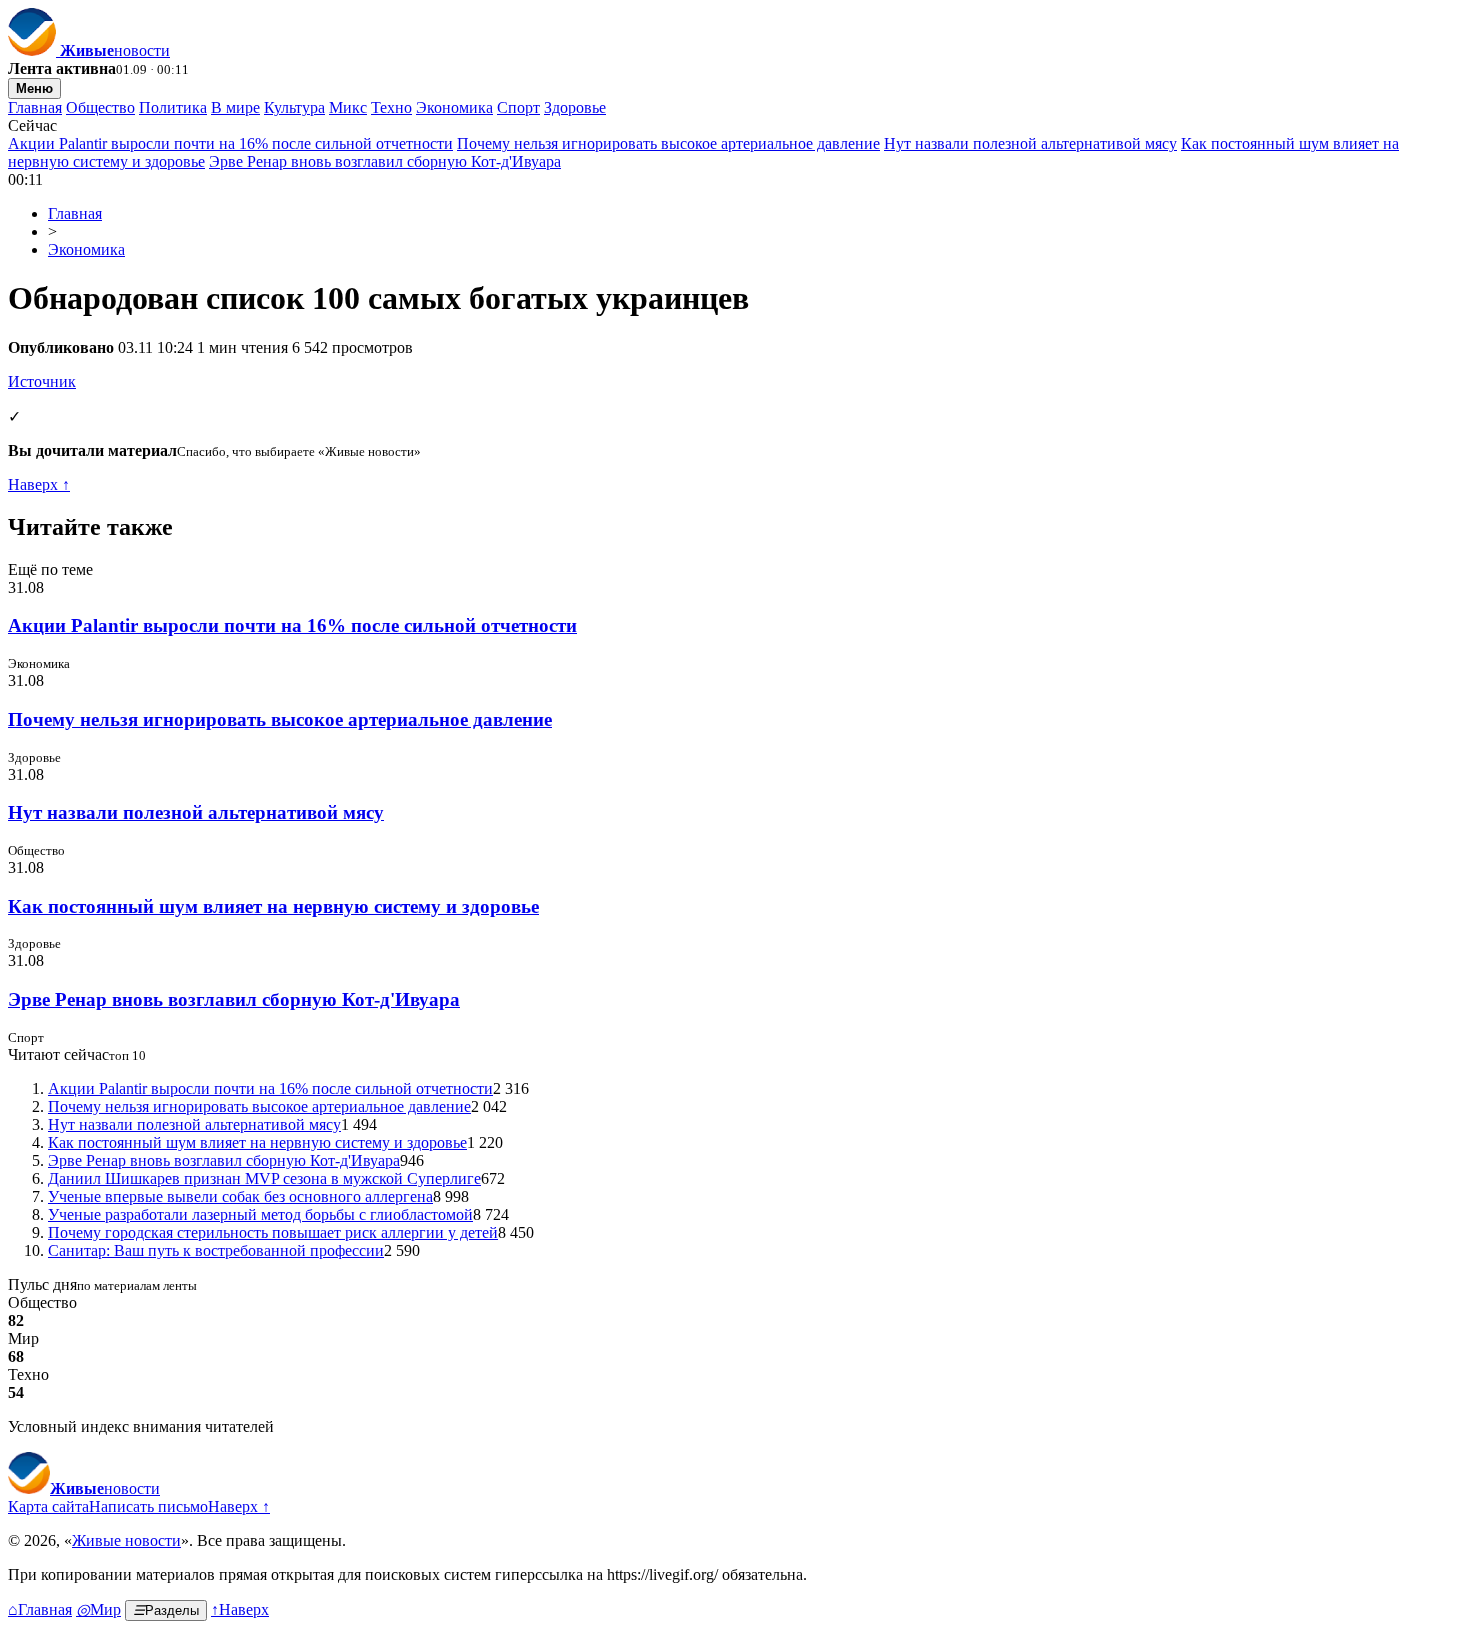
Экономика (454, 107)
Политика (173, 107)
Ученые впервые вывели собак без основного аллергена (240, 1196)
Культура (294, 107)
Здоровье (575, 107)
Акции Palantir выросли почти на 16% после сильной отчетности (230, 143)
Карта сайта (48, 1506)
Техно (391, 107)
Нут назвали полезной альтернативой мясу (1030, 143)
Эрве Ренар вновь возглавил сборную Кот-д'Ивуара (385, 161)
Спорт (518, 107)
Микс (348, 107)
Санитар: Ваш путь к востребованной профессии (216, 1250)
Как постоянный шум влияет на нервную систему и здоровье (273, 906)
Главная (35, 107)
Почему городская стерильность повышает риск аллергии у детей (273, 1232)
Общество (100, 107)
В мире (235, 107)
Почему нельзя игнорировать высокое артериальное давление (668, 143)
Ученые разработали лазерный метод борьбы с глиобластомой (260, 1214)
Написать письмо (148, 1506)
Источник (42, 381)
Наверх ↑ (39, 484)
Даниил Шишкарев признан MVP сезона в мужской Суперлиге (264, 1178)
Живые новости (126, 1540)
